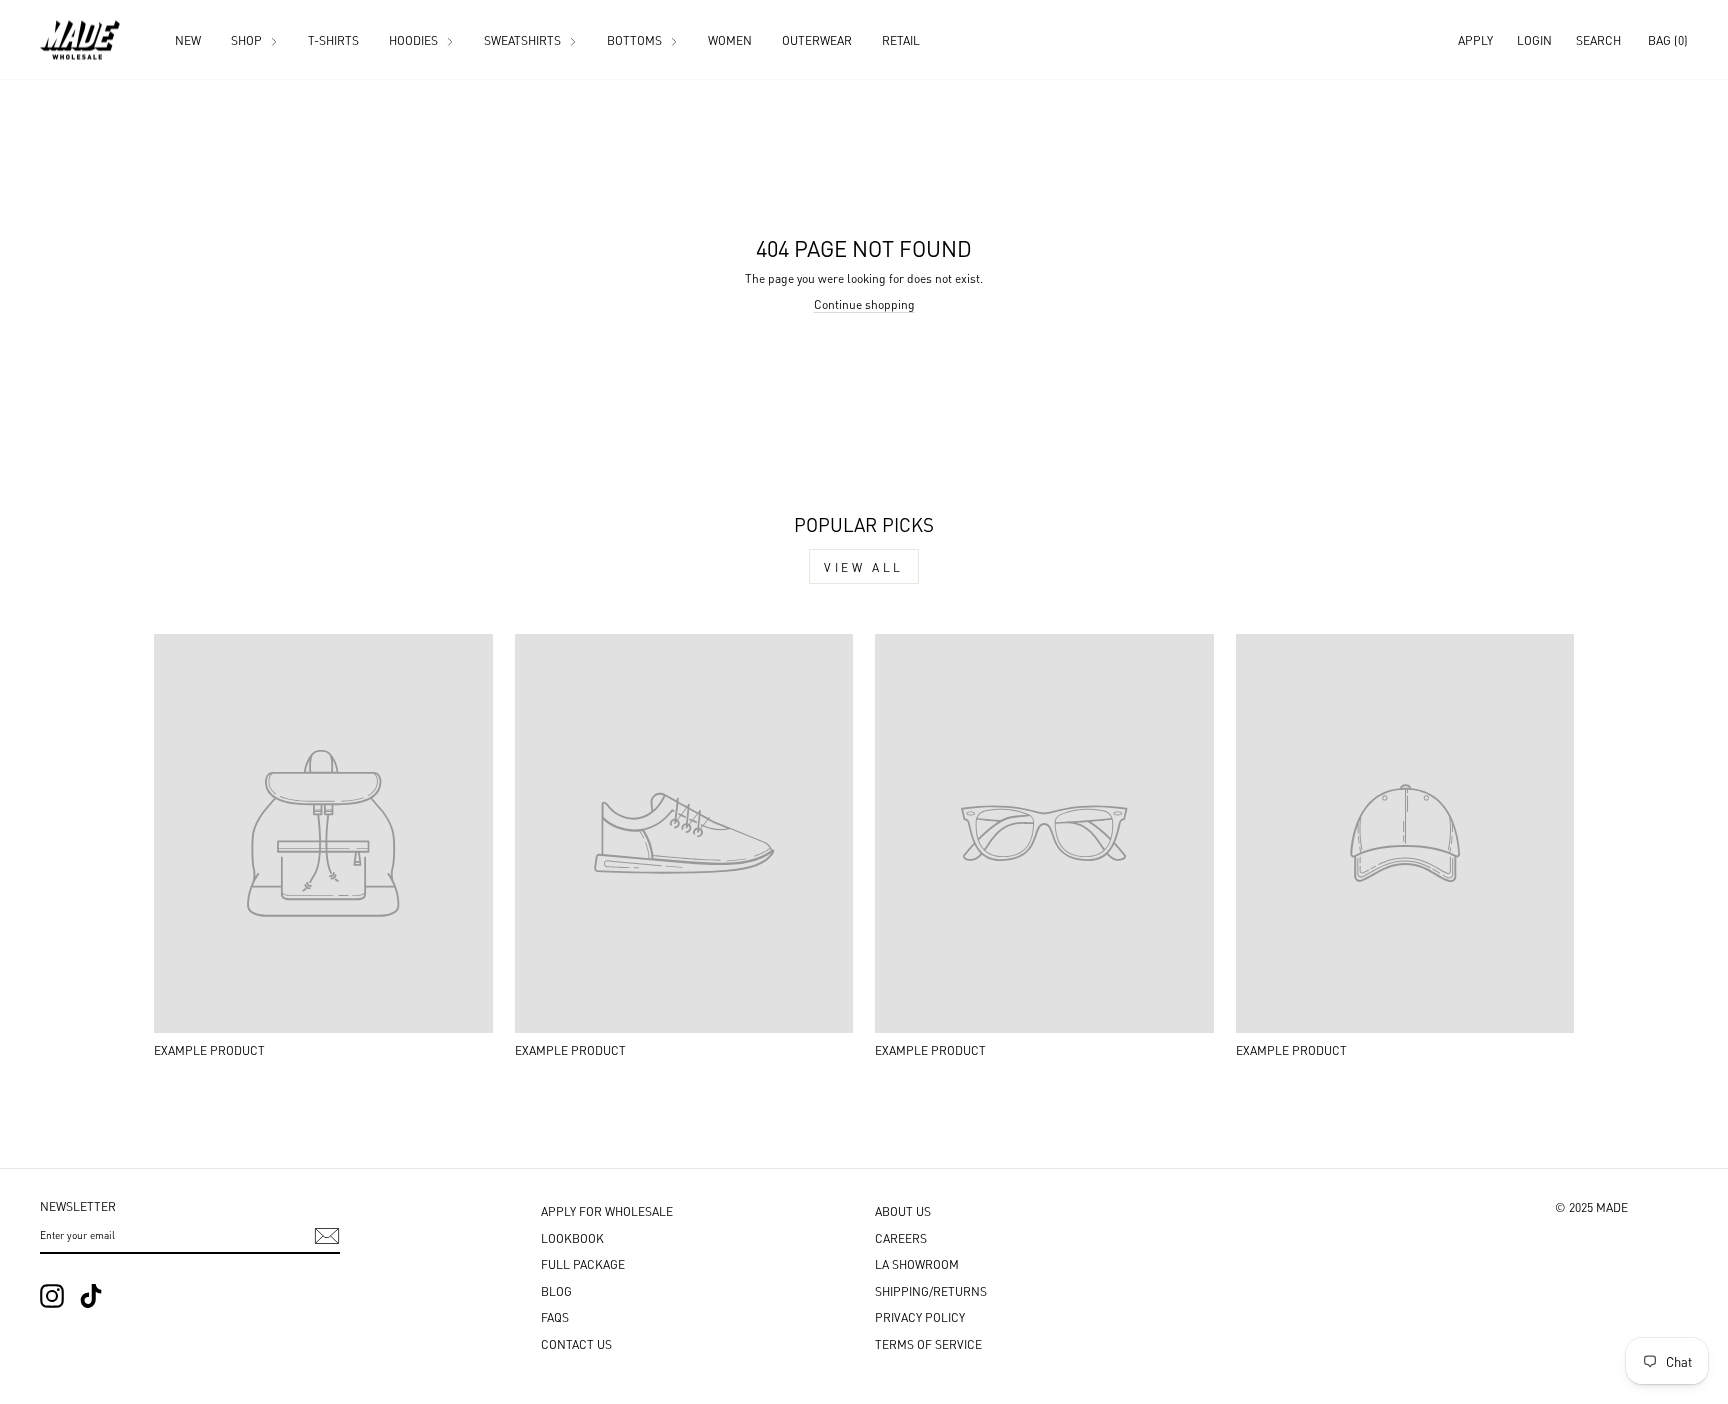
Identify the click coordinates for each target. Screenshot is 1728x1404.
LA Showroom (917, 1263)
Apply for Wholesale (607, 1210)
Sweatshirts (524, 39)
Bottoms (636, 39)
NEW (188, 39)
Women (730, 39)
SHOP (248, 39)
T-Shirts (333, 39)
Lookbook (572, 1237)
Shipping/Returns (931, 1290)
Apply (1475, 39)
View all (864, 566)
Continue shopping (864, 303)
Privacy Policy (920, 1316)
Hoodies (415, 39)
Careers (901, 1237)
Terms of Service (928, 1343)
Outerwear (817, 39)
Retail (901, 39)
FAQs (555, 1316)
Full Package (583, 1263)
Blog (556, 1290)
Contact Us (576, 1343)
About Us (903, 1210)
